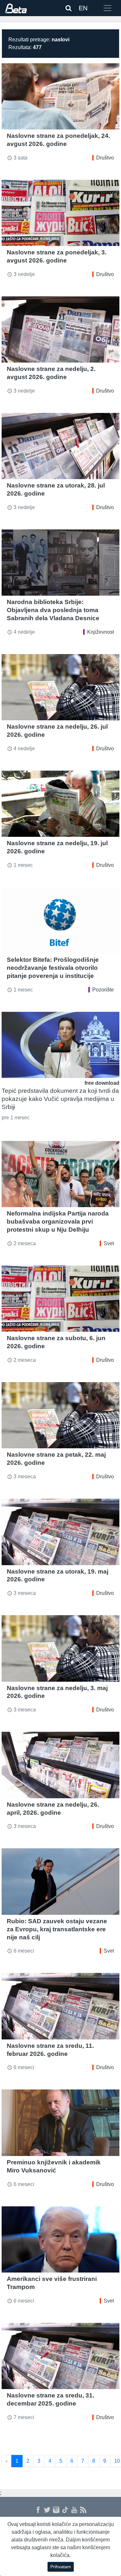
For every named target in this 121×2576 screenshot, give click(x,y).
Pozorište (103, 990)
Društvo (105, 158)
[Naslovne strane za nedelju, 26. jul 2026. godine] (60, 687)
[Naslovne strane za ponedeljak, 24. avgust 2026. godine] (60, 96)
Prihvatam (61, 2567)
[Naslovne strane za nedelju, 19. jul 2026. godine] (60, 804)
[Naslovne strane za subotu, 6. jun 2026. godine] (60, 1299)
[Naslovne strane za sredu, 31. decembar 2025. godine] (60, 2356)
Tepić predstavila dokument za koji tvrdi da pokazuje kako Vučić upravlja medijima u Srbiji (60, 1099)
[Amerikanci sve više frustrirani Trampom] (60, 2239)
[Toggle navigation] (107, 8)
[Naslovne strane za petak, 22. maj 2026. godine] (60, 1415)
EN (83, 8)
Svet (109, 1243)
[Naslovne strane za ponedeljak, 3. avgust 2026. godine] (60, 213)
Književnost (101, 632)
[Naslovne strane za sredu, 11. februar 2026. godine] (60, 2006)
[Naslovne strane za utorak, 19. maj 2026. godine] (60, 1532)
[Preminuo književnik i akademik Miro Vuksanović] (60, 2123)
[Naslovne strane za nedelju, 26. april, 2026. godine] (60, 1765)
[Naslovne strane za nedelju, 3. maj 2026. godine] (60, 1648)
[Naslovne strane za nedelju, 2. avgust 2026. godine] (60, 329)
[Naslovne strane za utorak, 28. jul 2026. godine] (60, 446)
